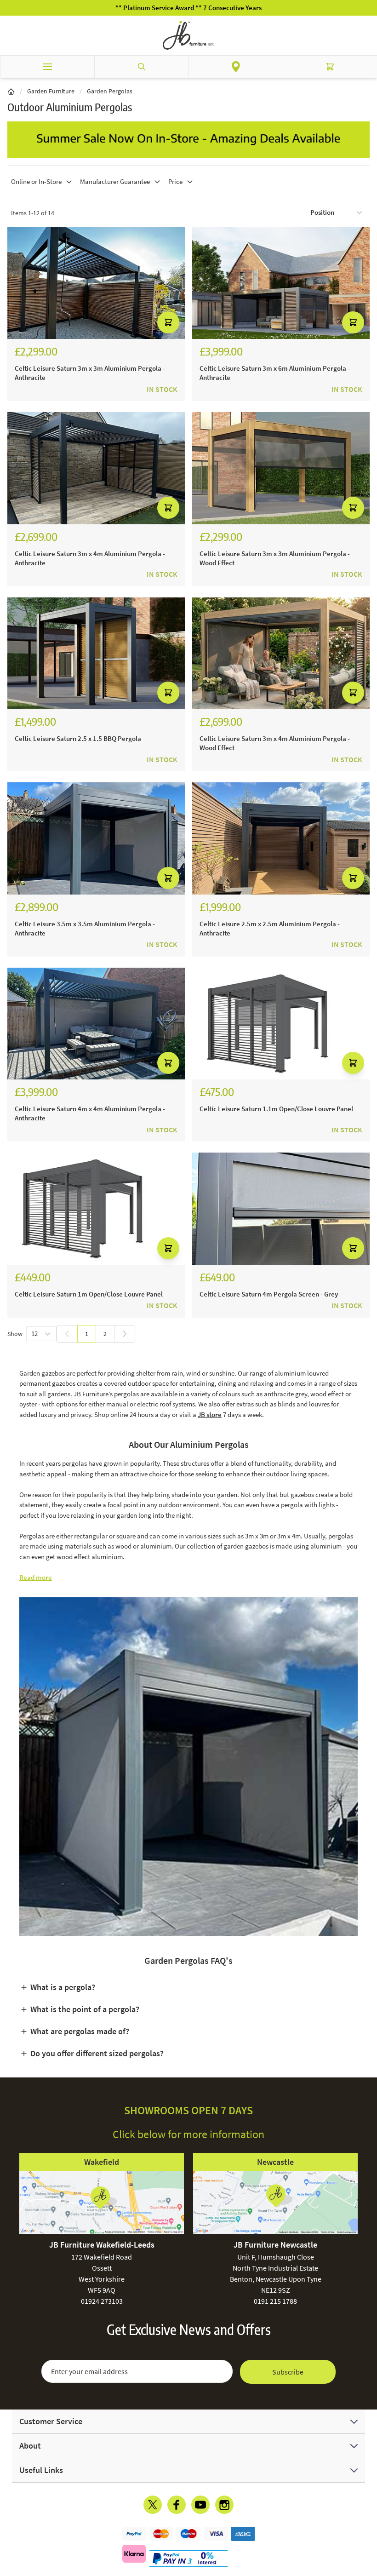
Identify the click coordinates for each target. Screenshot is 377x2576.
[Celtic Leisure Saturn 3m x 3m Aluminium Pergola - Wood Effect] (281, 468)
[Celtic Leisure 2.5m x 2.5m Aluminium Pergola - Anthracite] (281, 838)
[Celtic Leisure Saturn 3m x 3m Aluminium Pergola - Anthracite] (96, 283)
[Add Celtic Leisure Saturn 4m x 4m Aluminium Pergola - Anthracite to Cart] (168, 1063)
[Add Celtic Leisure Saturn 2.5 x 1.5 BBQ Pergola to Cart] (168, 693)
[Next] (125, 1334)
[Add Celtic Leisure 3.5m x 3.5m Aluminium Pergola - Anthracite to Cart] (168, 878)
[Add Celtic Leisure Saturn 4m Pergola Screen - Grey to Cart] (353, 1248)
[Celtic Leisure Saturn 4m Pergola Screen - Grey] (281, 1209)
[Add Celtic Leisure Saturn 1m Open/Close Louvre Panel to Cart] (168, 1248)
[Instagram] (224, 2505)
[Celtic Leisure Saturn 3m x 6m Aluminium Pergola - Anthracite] (281, 283)
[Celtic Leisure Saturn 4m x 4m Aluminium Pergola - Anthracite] (96, 1024)
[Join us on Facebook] (177, 2505)
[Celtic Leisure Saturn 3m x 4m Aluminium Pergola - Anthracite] (96, 468)
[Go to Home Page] (11, 91)
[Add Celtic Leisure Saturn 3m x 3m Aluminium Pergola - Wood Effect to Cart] (353, 508)
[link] (67, 1334)
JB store (210, 1414)
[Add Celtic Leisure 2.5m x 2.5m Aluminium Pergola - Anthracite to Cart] (353, 878)
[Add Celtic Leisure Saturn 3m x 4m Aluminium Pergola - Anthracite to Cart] (168, 508)
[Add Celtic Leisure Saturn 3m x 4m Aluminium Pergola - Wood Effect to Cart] (353, 693)
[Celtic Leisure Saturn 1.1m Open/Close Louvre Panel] (281, 1024)
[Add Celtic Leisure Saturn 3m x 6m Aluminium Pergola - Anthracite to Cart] (353, 322)
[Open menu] (47, 67)
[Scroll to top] (368, 2515)
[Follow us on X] (153, 2505)
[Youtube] (200, 2505)
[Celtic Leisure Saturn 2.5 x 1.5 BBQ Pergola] (96, 654)
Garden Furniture (51, 91)
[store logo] (188, 35)
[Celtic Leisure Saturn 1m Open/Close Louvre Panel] (96, 1209)
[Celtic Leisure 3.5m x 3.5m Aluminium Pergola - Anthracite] (96, 838)
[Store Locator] (236, 67)
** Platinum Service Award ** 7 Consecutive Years (188, 8)
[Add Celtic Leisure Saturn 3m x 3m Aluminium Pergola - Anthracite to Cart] (168, 322)
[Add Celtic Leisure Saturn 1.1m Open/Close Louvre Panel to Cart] (353, 1063)
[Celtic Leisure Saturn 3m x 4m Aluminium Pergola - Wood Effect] (281, 654)
